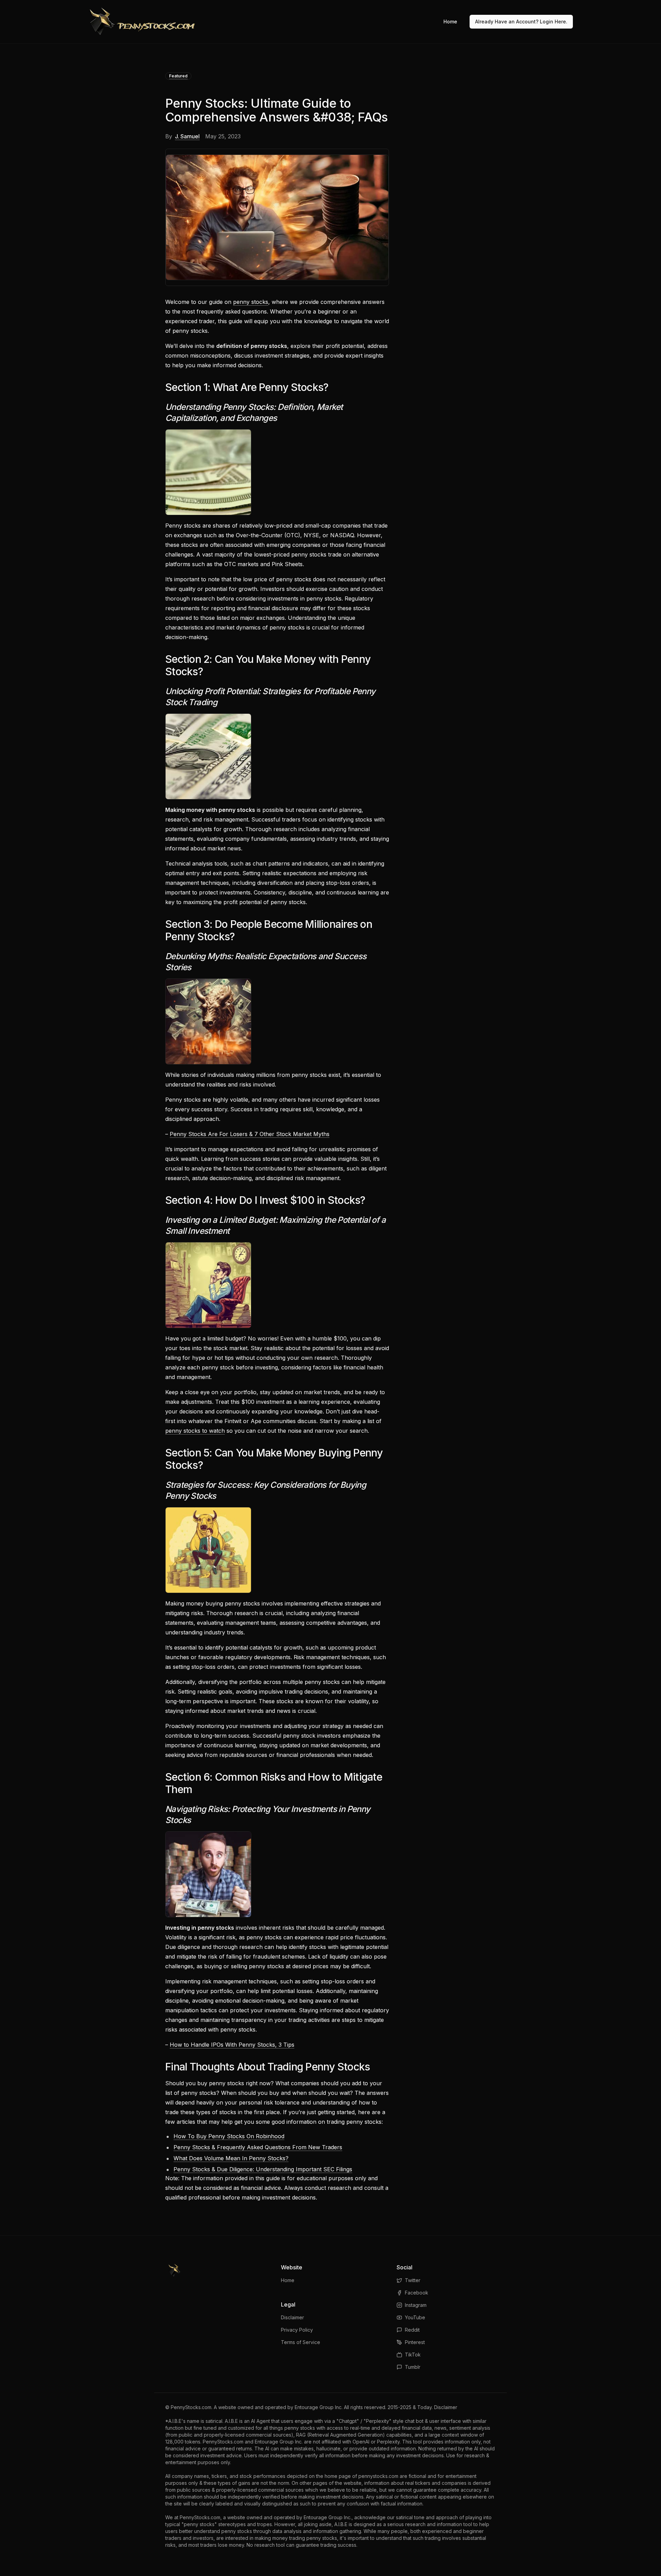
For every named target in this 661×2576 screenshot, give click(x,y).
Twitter (413, 2280)
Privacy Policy (297, 2330)
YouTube (415, 2317)
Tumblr (413, 2367)
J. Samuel (187, 136)
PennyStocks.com (191, 2407)
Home (450, 22)
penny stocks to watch (195, 1431)
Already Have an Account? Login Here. (521, 22)
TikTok (413, 2355)
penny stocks (251, 302)
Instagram (416, 2305)
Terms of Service (301, 2342)
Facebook (417, 2293)
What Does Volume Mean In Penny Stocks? (231, 2158)
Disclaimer (292, 2317)
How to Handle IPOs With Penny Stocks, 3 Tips (232, 2045)
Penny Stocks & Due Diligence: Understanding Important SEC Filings (263, 2169)
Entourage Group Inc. (319, 2407)
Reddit (412, 2330)
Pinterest (415, 2342)
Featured (178, 76)
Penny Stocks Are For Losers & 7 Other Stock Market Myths (250, 1134)
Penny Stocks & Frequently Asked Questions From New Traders (258, 2147)
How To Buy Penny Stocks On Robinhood (229, 2136)
